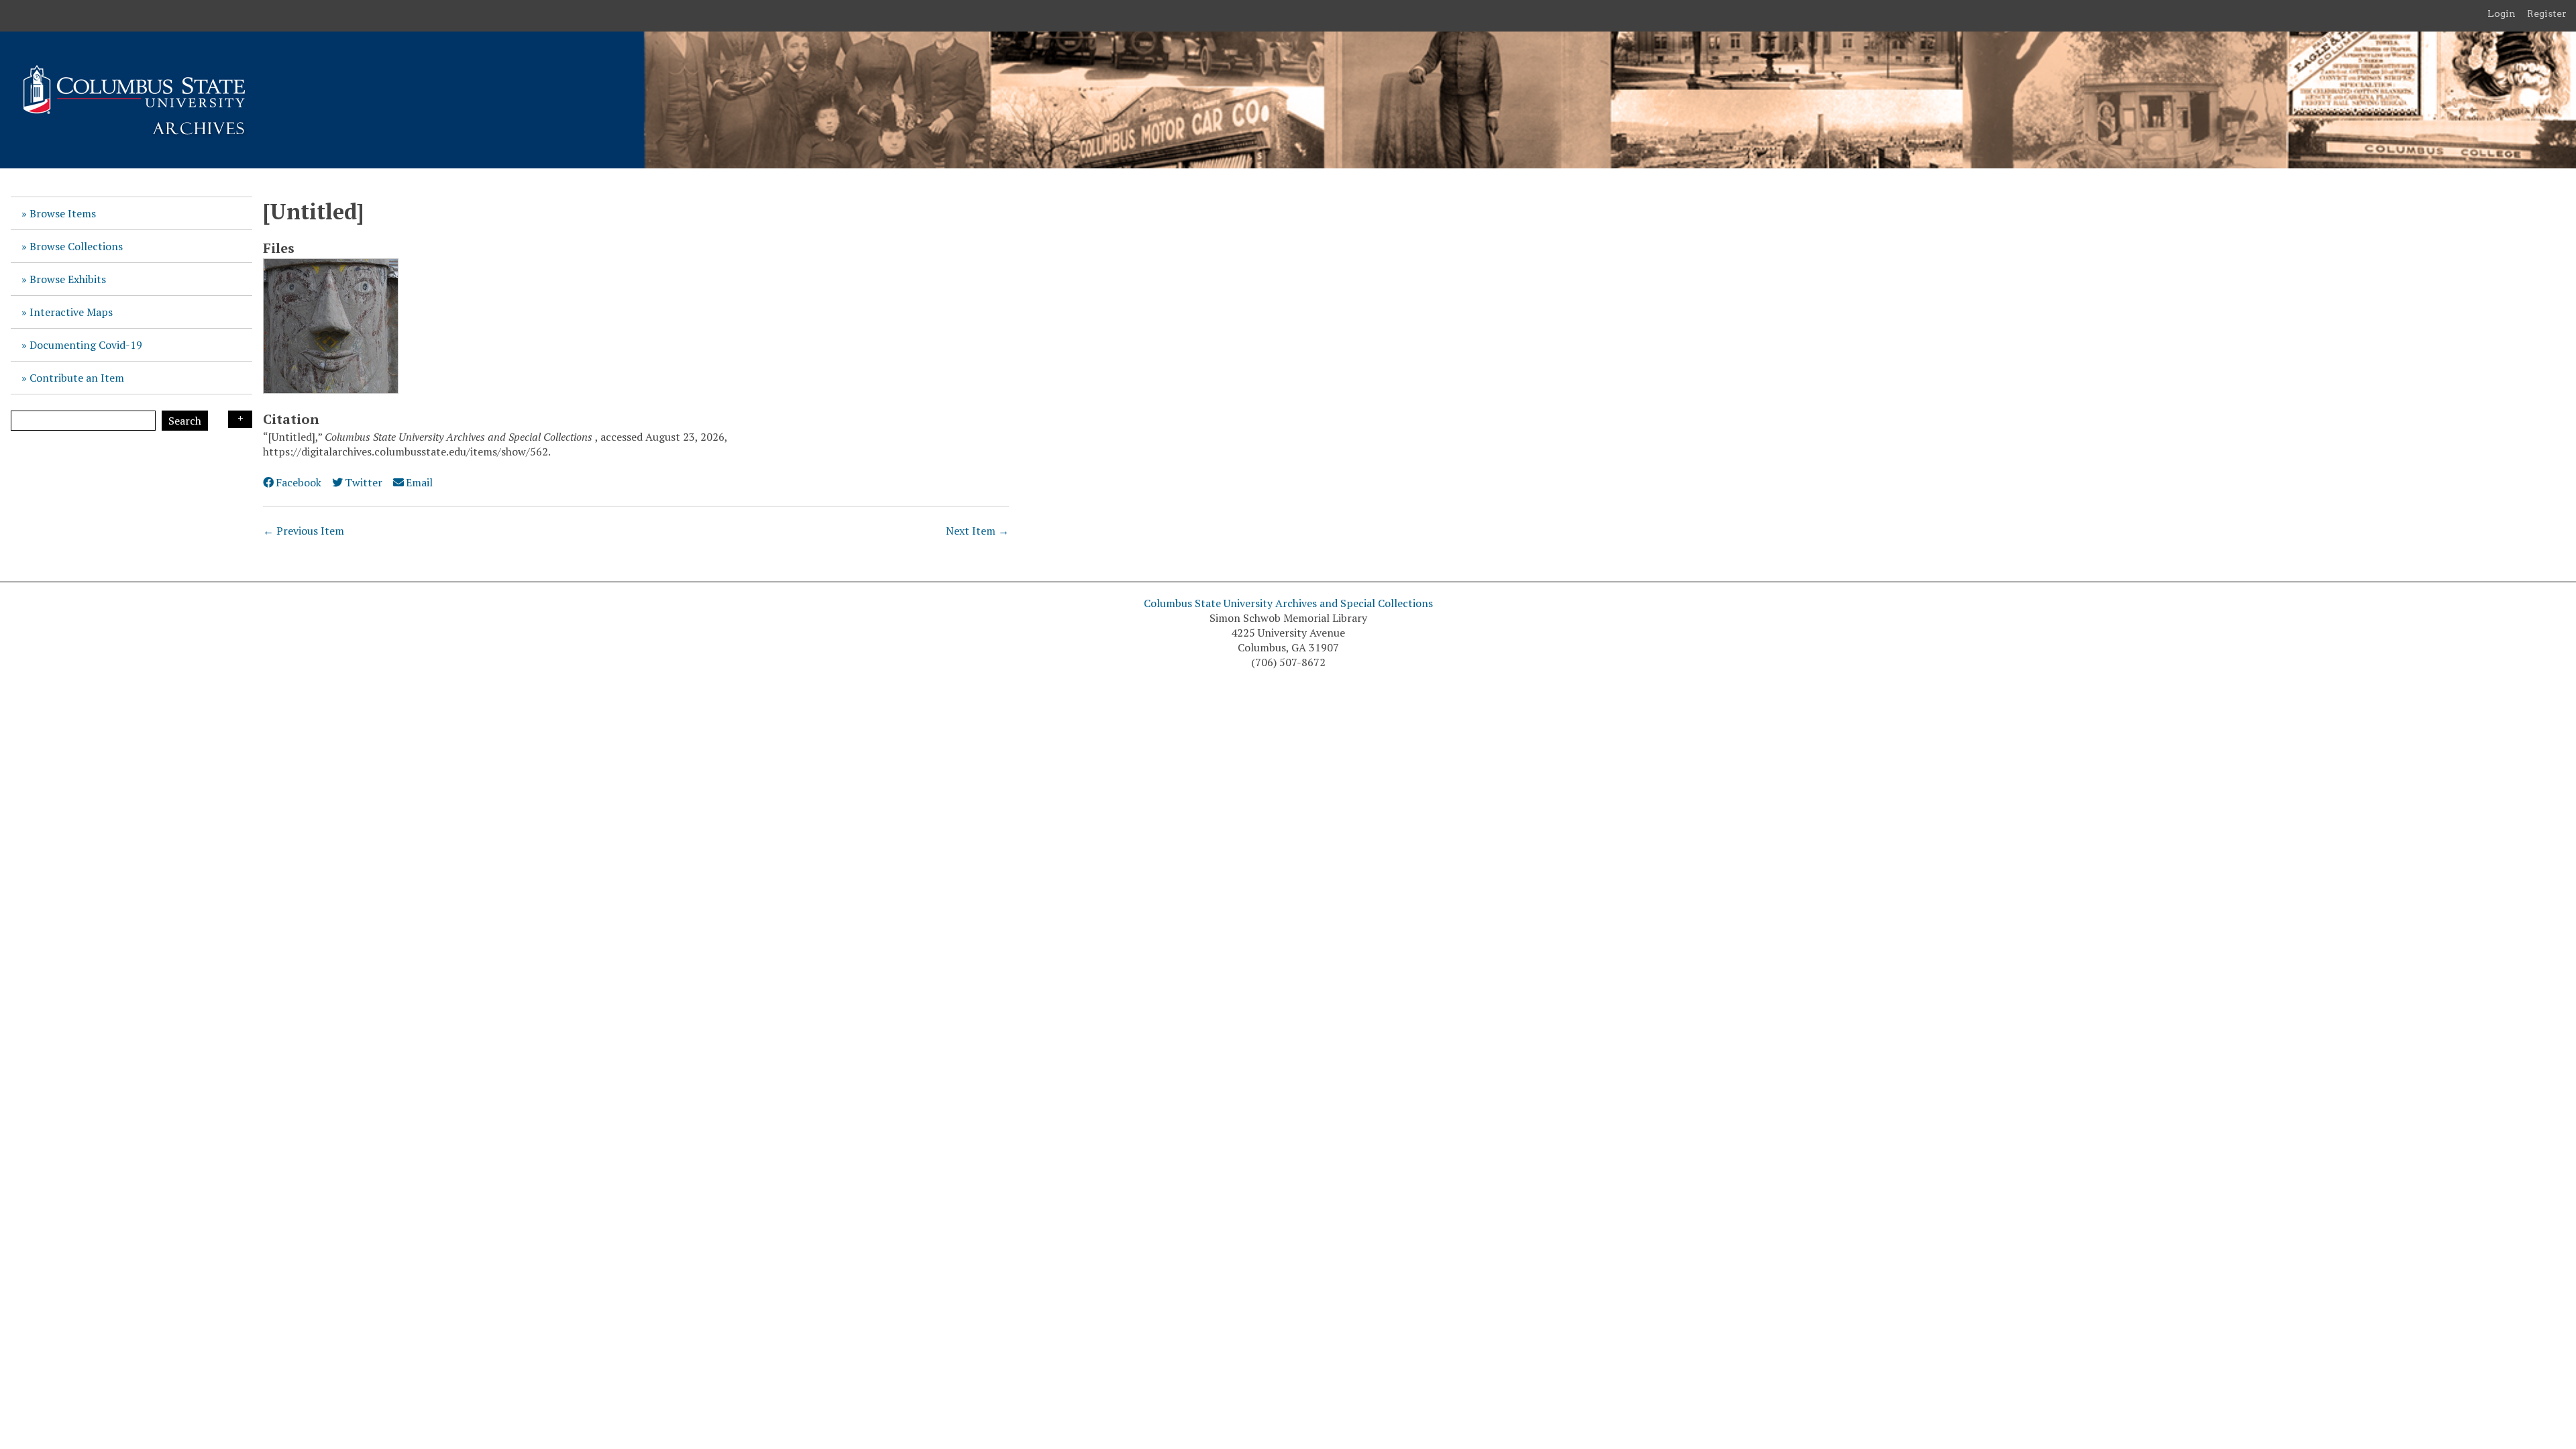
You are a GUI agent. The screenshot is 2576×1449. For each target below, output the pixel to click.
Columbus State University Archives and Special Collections (1288, 603)
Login (2502, 13)
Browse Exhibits (68, 279)
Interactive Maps (71, 312)
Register (2547, 13)
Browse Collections (76, 246)
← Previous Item (304, 531)
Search (185, 421)
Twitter (364, 482)
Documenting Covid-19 (86, 345)
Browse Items (63, 213)
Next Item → (977, 531)
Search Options (240, 419)
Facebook (299, 482)
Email (419, 482)
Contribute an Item (77, 378)
